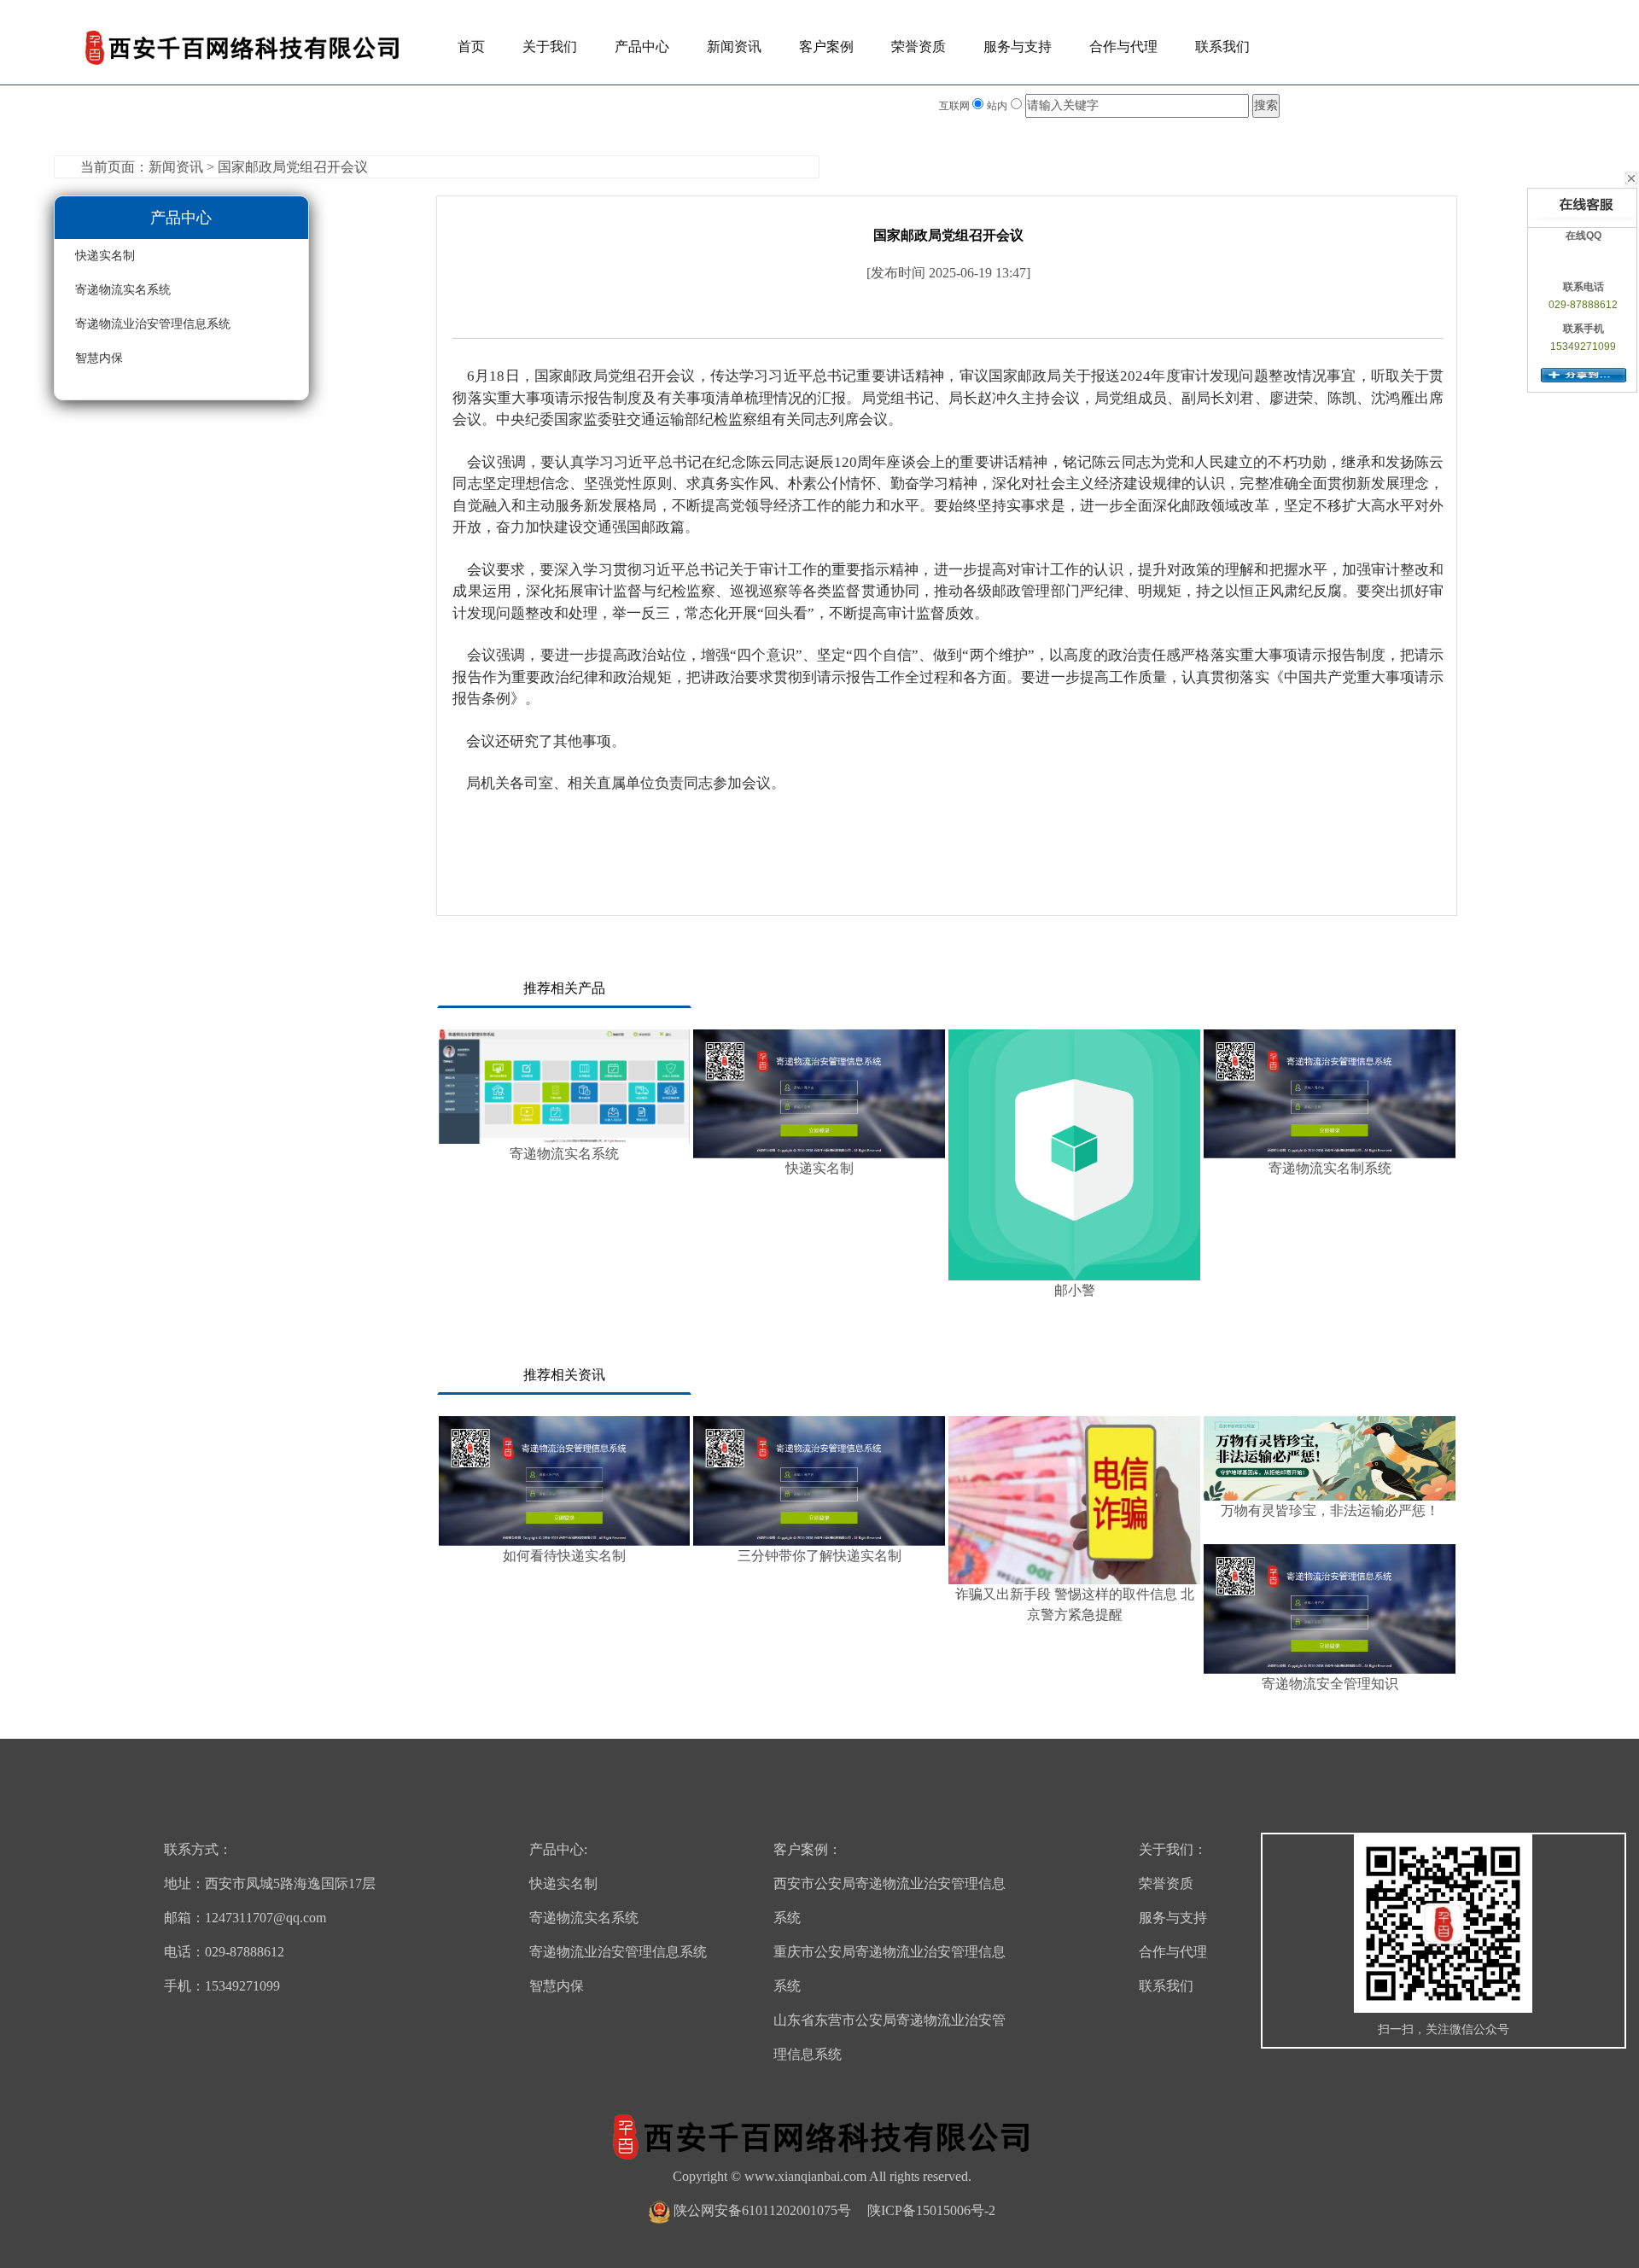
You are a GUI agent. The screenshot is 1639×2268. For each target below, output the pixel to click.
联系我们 (1222, 47)
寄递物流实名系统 (123, 290)
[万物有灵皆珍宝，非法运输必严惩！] (1330, 1458)
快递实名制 (105, 256)
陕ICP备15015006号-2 (931, 2210)
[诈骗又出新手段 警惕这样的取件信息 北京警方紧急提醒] (1074, 1500)
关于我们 (550, 47)
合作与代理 (1123, 47)
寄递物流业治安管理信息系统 (153, 324)
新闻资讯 (734, 47)
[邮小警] (1074, 1155)
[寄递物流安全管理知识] (1330, 1609)
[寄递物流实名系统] (565, 1087)
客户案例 (826, 47)
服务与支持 (1018, 47)
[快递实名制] (819, 1094)
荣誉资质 (919, 47)
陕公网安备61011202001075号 (762, 2210)
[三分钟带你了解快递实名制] (819, 1481)
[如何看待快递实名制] (565, 1481)
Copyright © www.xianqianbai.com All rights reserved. (822, 2176)
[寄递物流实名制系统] (1330, 1094)
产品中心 (642, 47)
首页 (471, 47)
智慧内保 (99, 358)
